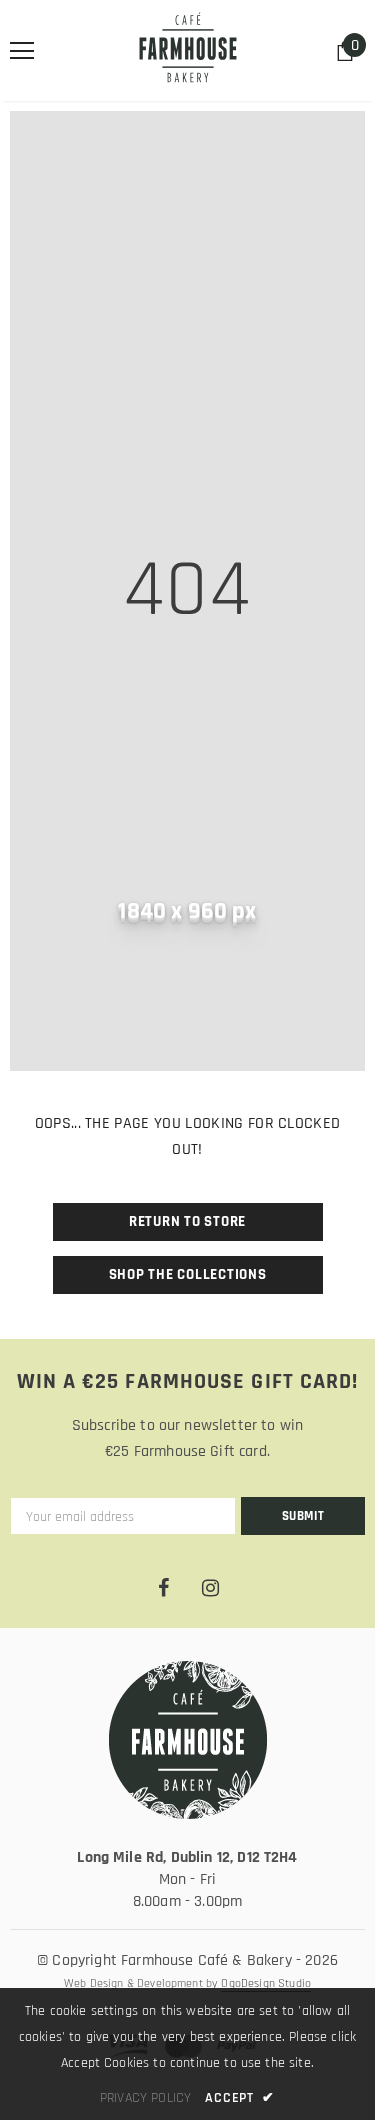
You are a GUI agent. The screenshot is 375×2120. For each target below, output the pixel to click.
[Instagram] (211, 1589)
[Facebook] (164, 1589)
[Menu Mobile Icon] (22, 51)
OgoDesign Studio (266, 1983)
